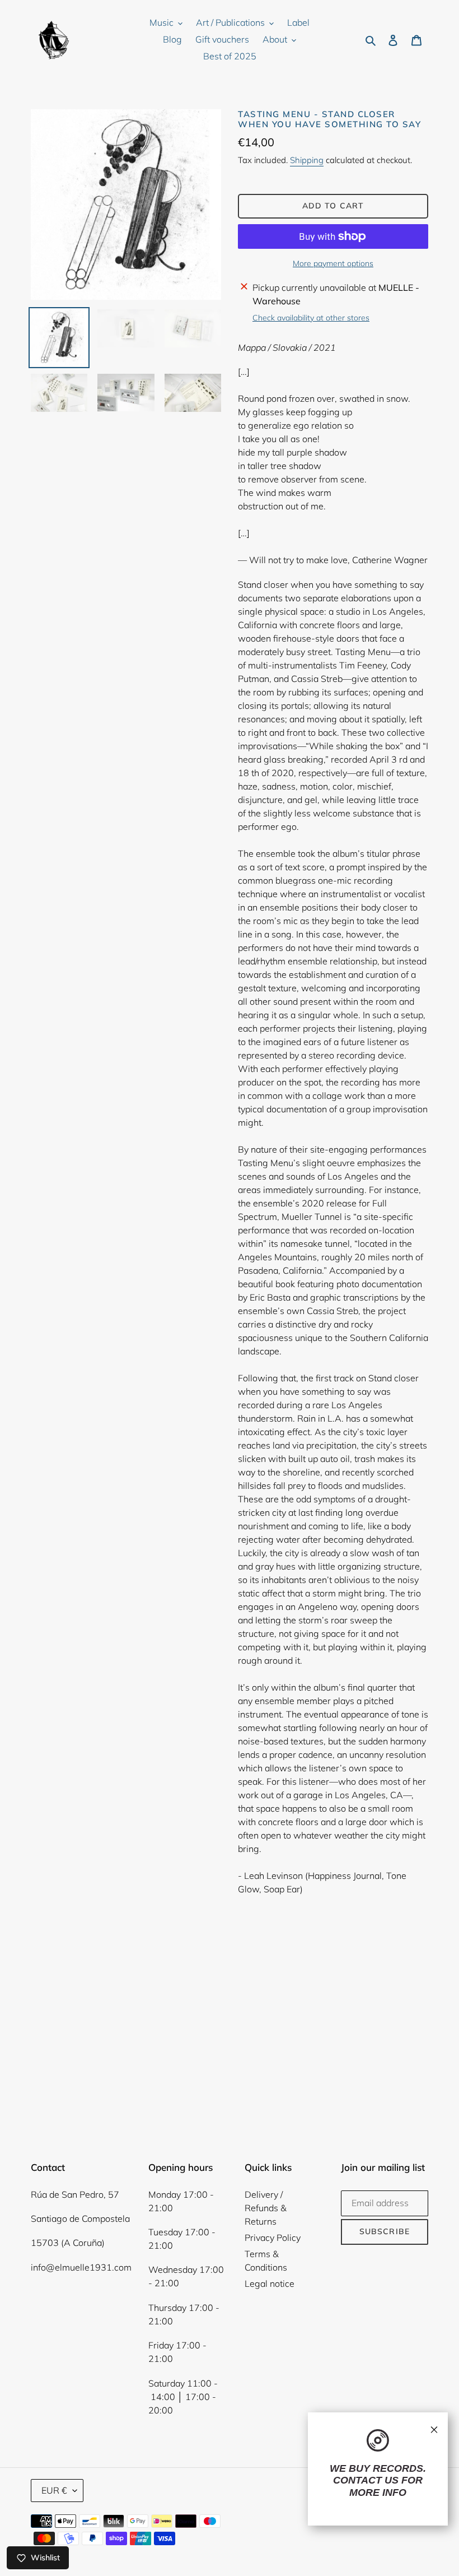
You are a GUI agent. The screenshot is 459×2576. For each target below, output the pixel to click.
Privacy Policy (273, 2238)
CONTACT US (366, 2480)
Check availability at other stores (311, 318)
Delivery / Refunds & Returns (266, 2208)
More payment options (333, 263)
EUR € (54, 2490)
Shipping (307, 160)
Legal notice (270, 2283)
